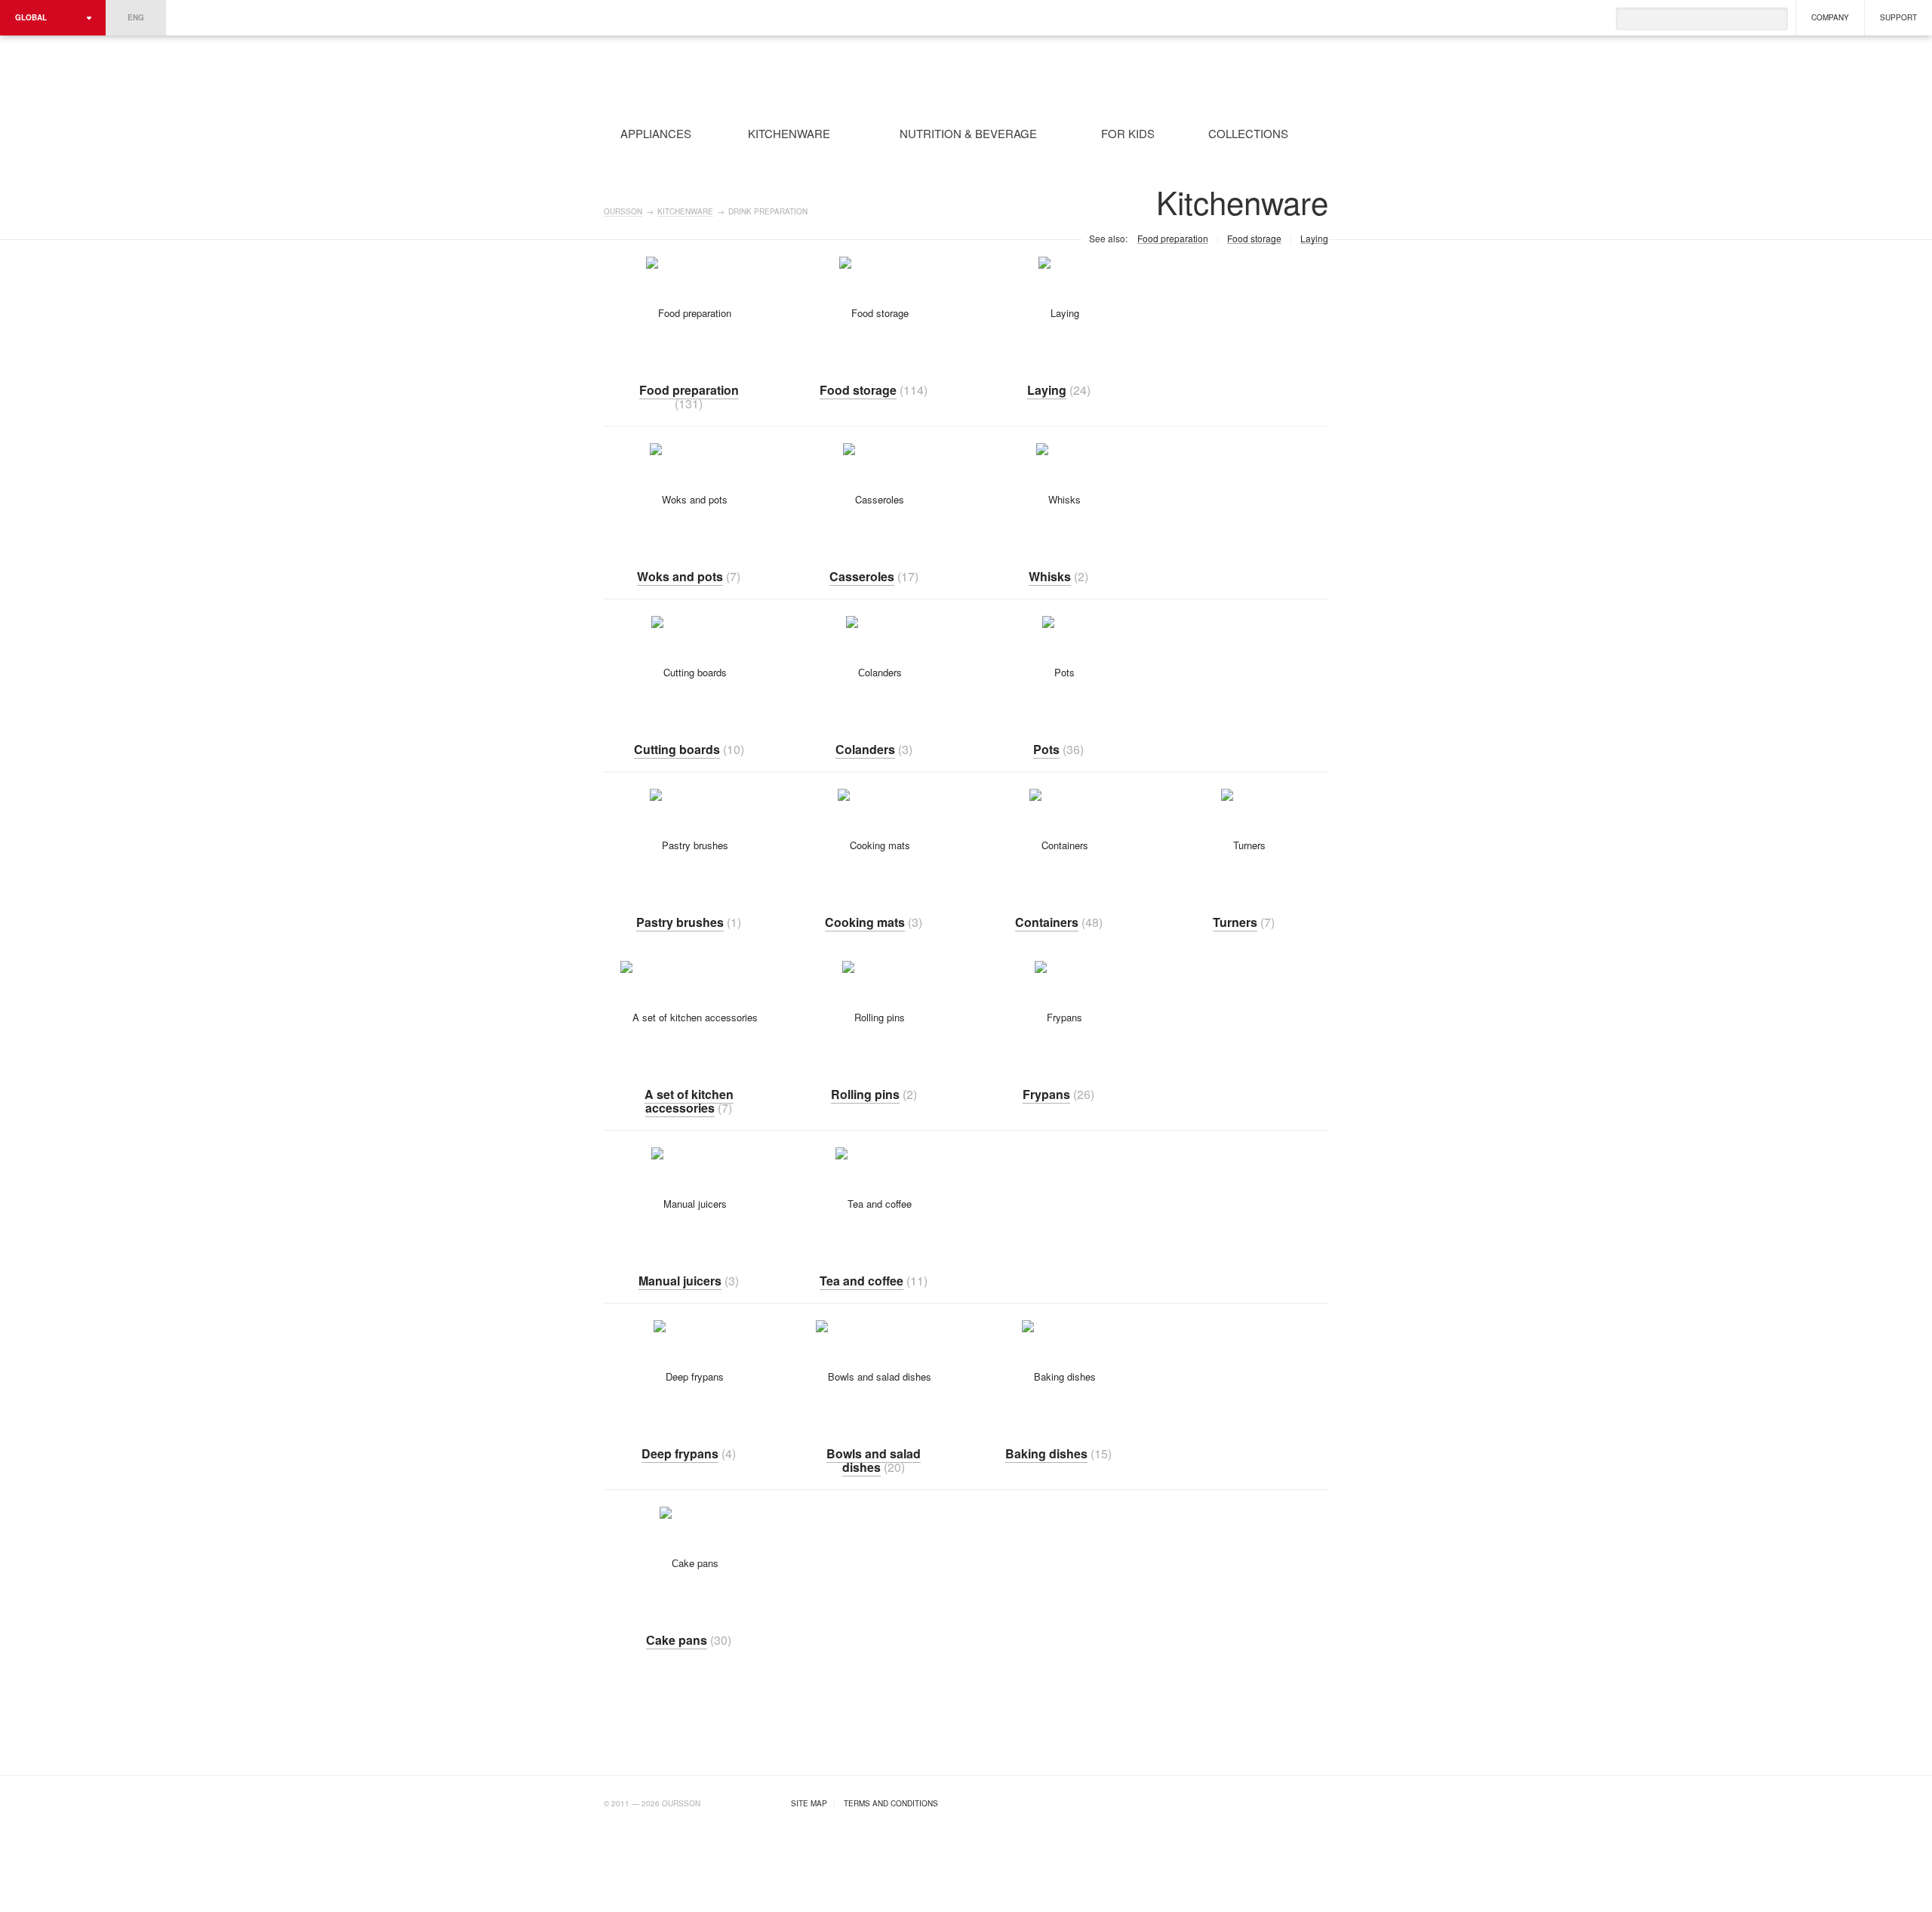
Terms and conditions (891, 1803)
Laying (1314, 239)
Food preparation (1173, 239)
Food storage (1254, 239)
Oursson (789, 75)
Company (1830, 17)
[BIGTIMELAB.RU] (1297, 1801)
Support (1898, 17)
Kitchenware (685, 212)
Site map (809, 1803)
